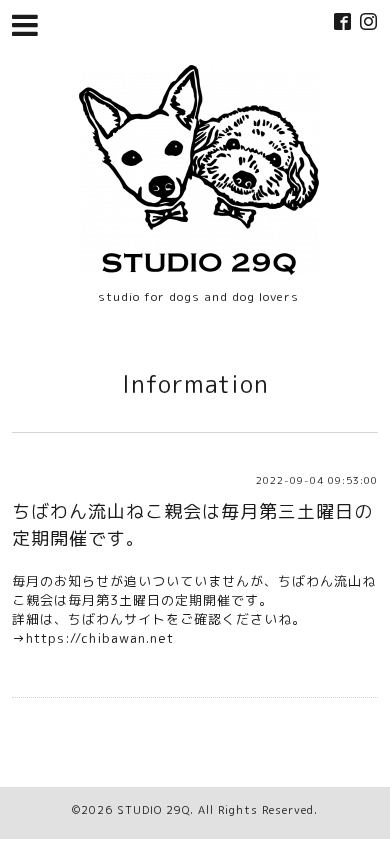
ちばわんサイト (117, 619)
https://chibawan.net (100, 638)
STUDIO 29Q (153, 810)
